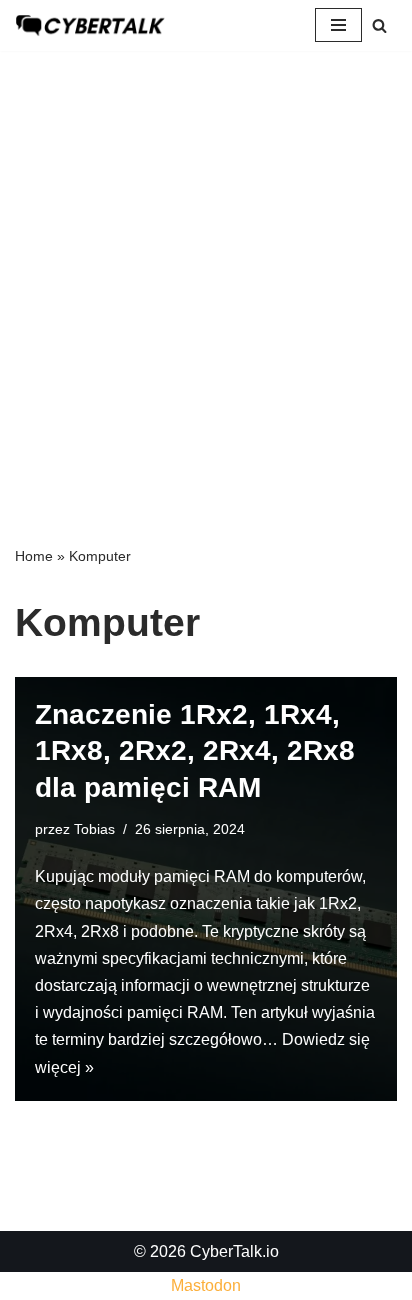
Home (34, 556)
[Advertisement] (206, 267)
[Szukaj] (379, 25)
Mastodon (206, 1285)
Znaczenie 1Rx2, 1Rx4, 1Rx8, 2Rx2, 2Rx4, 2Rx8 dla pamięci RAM (195, 751)
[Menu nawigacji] (338, 25)
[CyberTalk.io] (90, 25)
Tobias (94, 829)
